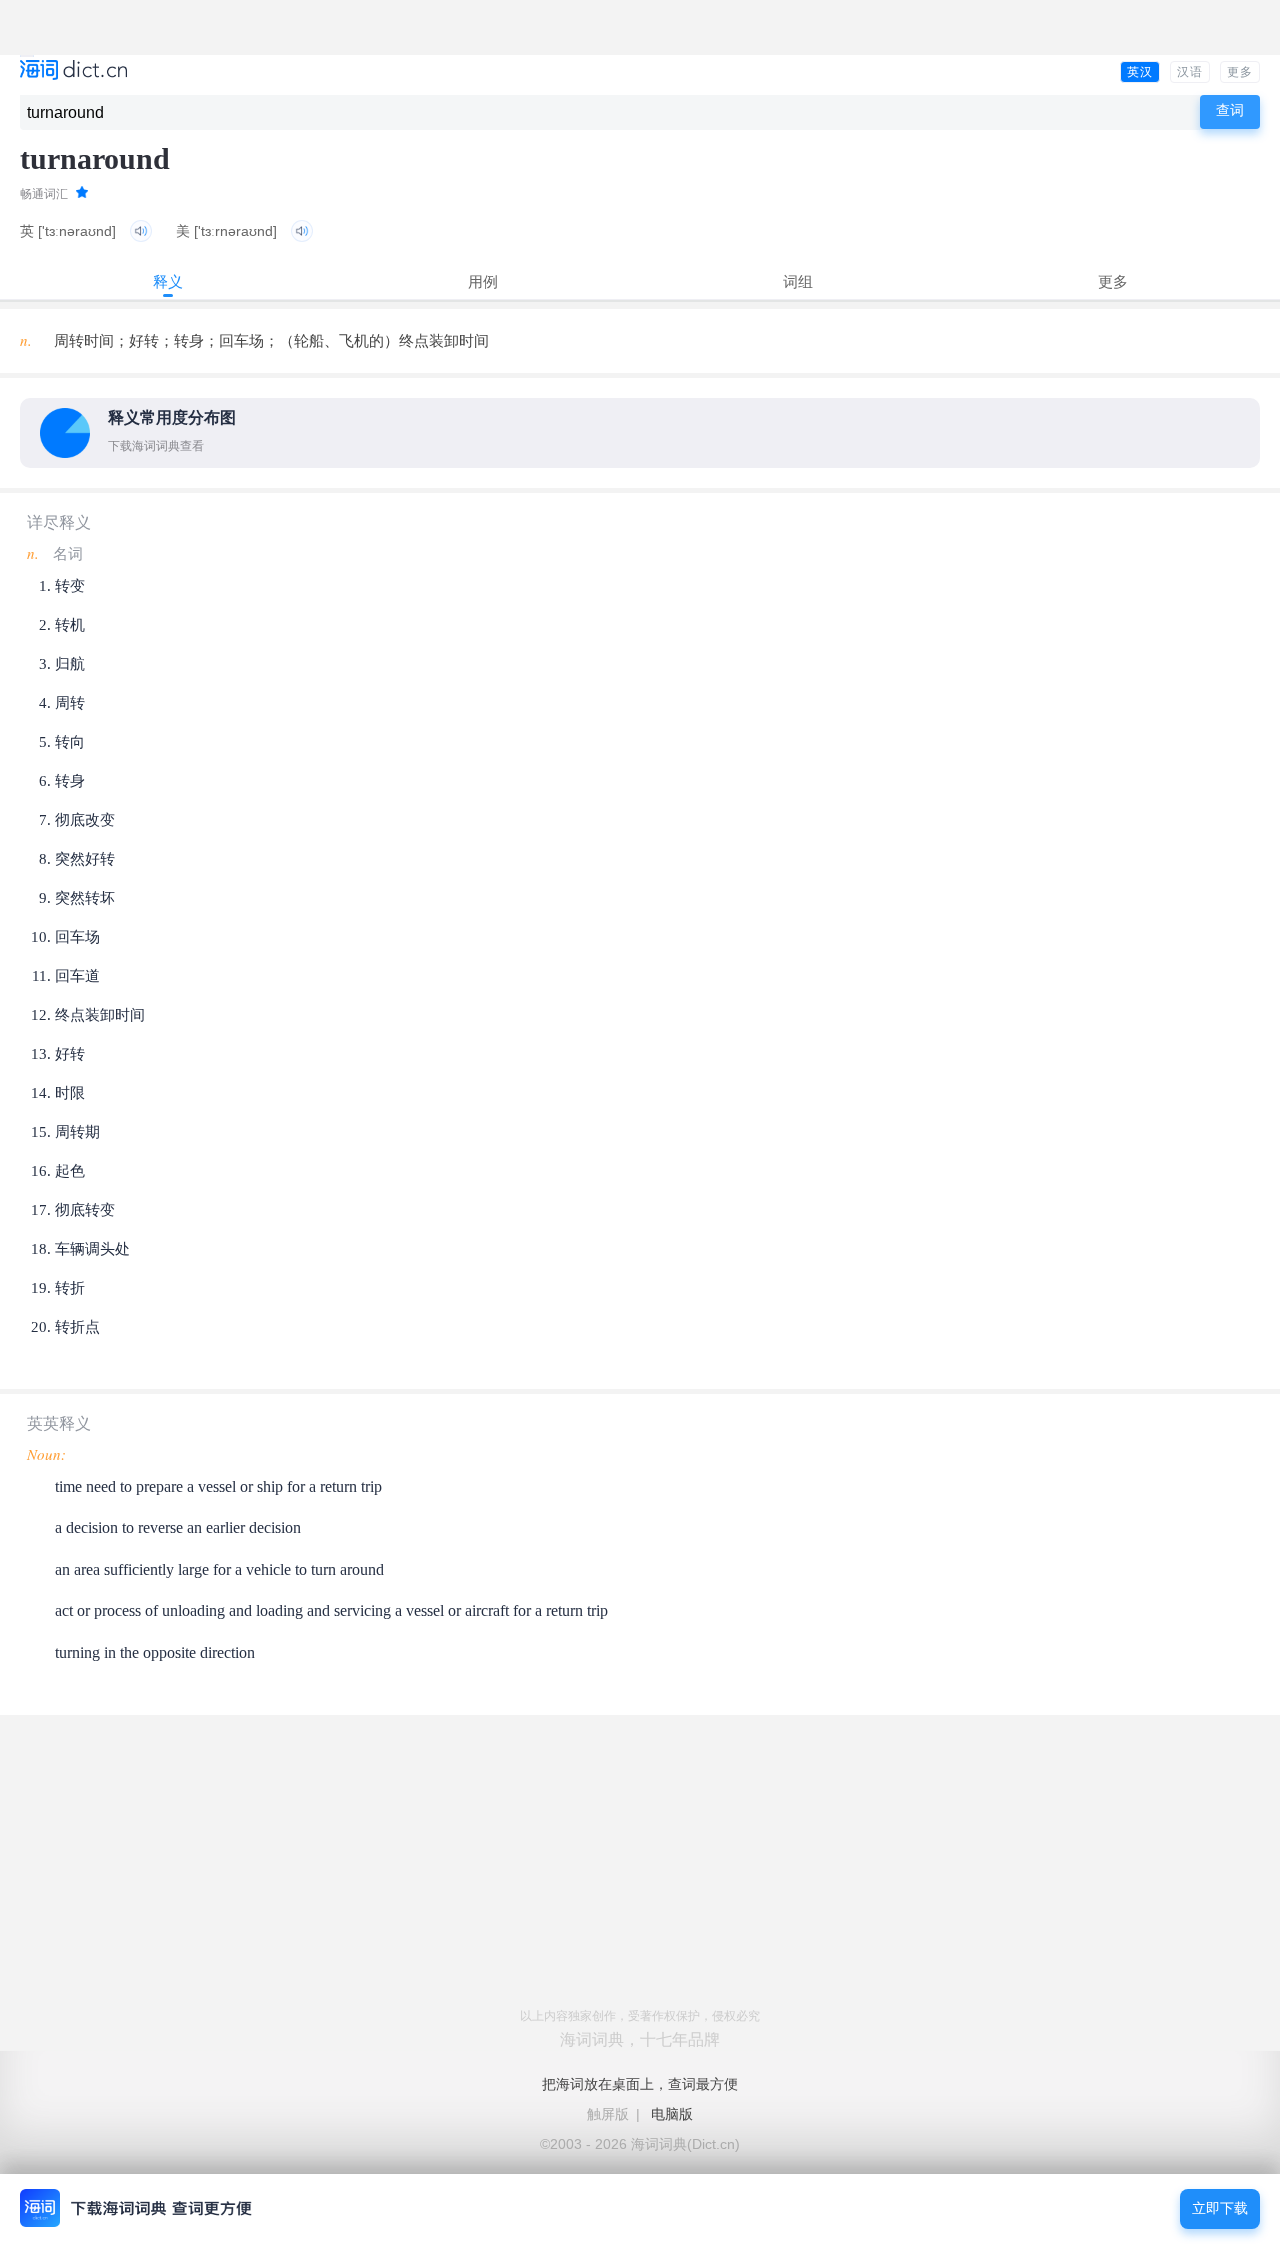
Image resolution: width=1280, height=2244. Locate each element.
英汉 (1140, 72)
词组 (798, 281)
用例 (483, 281)
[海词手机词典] (73, 71)
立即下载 (1220, 2208)
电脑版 (672, 2114)
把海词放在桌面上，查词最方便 (640, 2084)
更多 (1240, 72)
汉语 (1190, 72)
